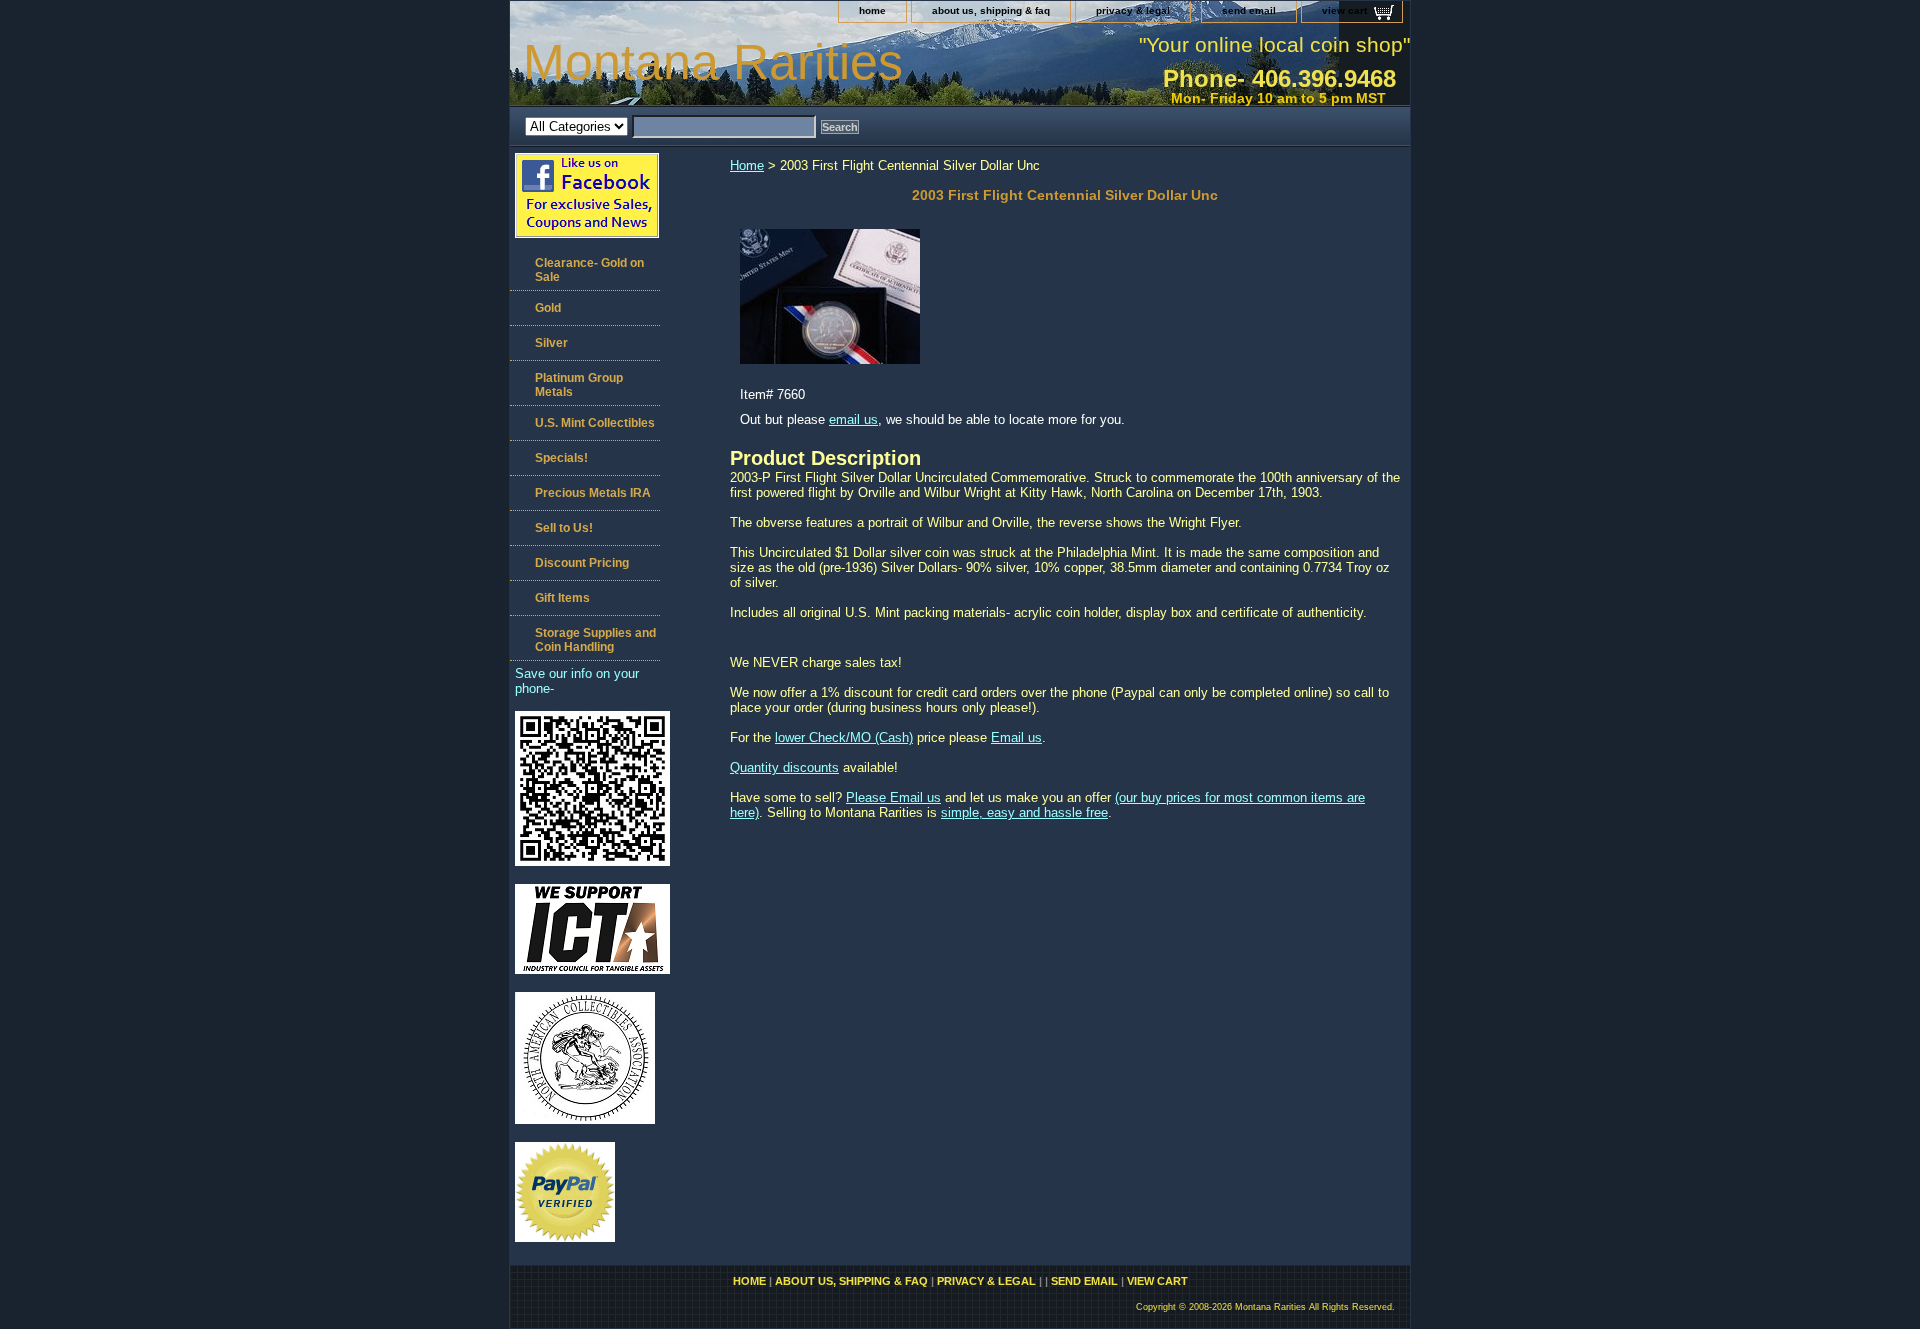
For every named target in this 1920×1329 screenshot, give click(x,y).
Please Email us (893, 797)
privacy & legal (1133, 10)
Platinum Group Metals (579, 385)
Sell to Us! (564, 528)
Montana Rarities (713, 62)
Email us (1016, 737)
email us (853, 419)
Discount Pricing (582, 563)
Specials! (561, 458)
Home (747, 165)
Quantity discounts (784, 767)
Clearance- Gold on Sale (589, 270)
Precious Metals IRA (593, 493)
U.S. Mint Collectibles (595, 423)
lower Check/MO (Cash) (844, 737)
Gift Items (562, 598)
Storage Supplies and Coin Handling (595, 640)
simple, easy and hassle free (1024, 812)
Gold (548, 308)
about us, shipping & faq (991, 10)
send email (1249, 10)
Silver (551, 343)
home (872, 10)
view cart (1344, 10)
